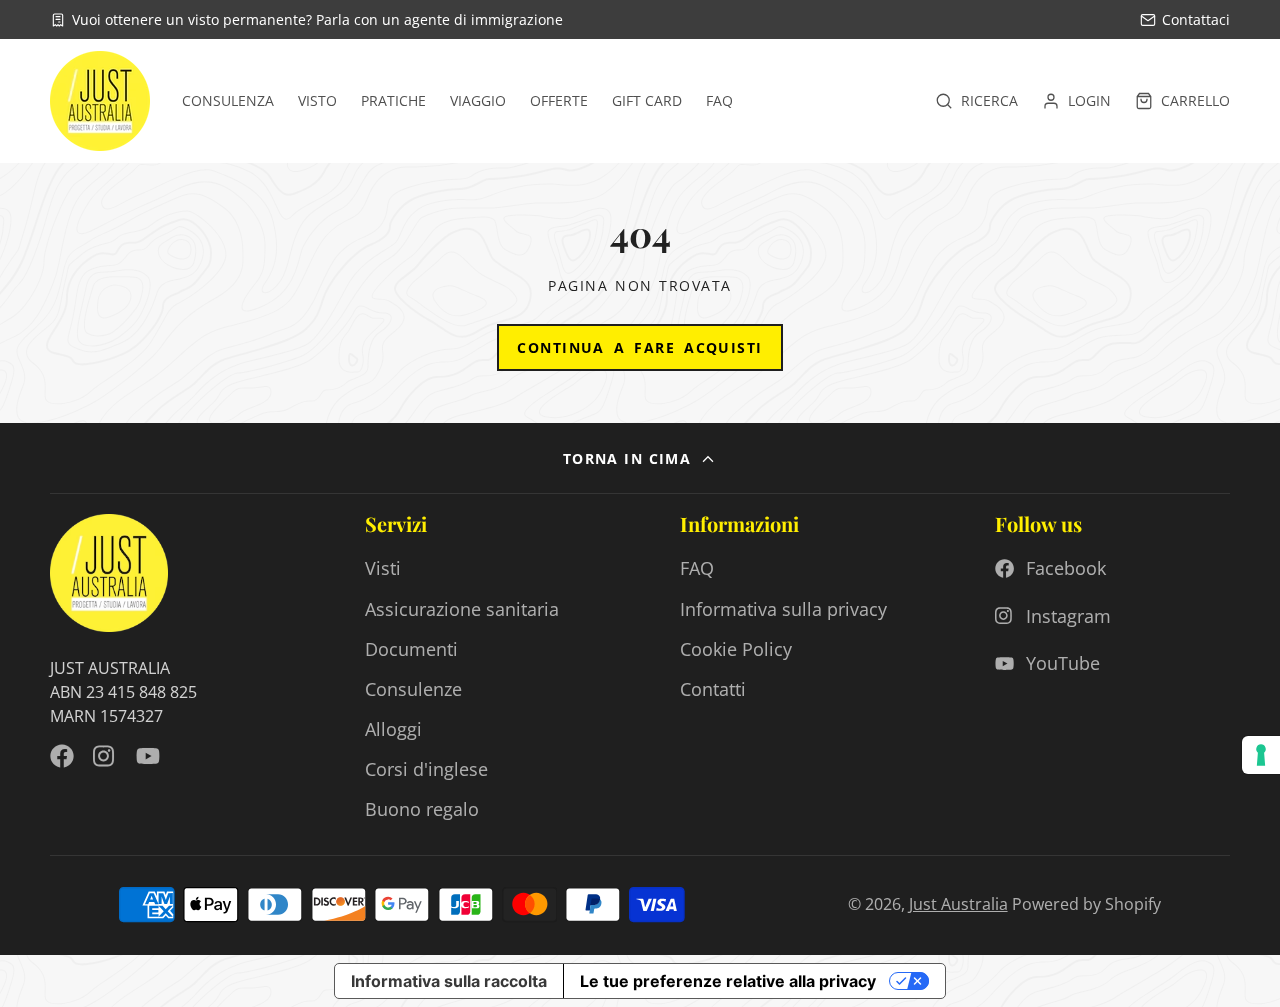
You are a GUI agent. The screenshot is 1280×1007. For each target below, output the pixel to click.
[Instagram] (105, 756)
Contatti (713, 689)
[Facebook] (62, 756)
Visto (317, 101)
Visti (383, 568)
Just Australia (958, 904)
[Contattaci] (1185, 19)
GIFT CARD (647, 101)
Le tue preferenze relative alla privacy (728, 981)
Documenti (411, 649)
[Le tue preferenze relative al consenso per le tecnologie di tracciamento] (1261, 755)
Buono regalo (422, 809)
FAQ (719, 101)
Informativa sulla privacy (783, 609)
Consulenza (228, 101)
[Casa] (100, 101)
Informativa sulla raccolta (449, 981)
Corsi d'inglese (426, 769)
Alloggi (393, 729)
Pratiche (393, 101)
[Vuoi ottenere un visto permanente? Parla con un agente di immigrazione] (306, 19)
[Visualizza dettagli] (109, 573)
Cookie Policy (736, 649)
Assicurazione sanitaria (462, 609)
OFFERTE (559, 101)
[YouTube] (148, 756)
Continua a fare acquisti (639, 347)
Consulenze (413, 689)
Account (1076, 101)
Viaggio (478, 101)
